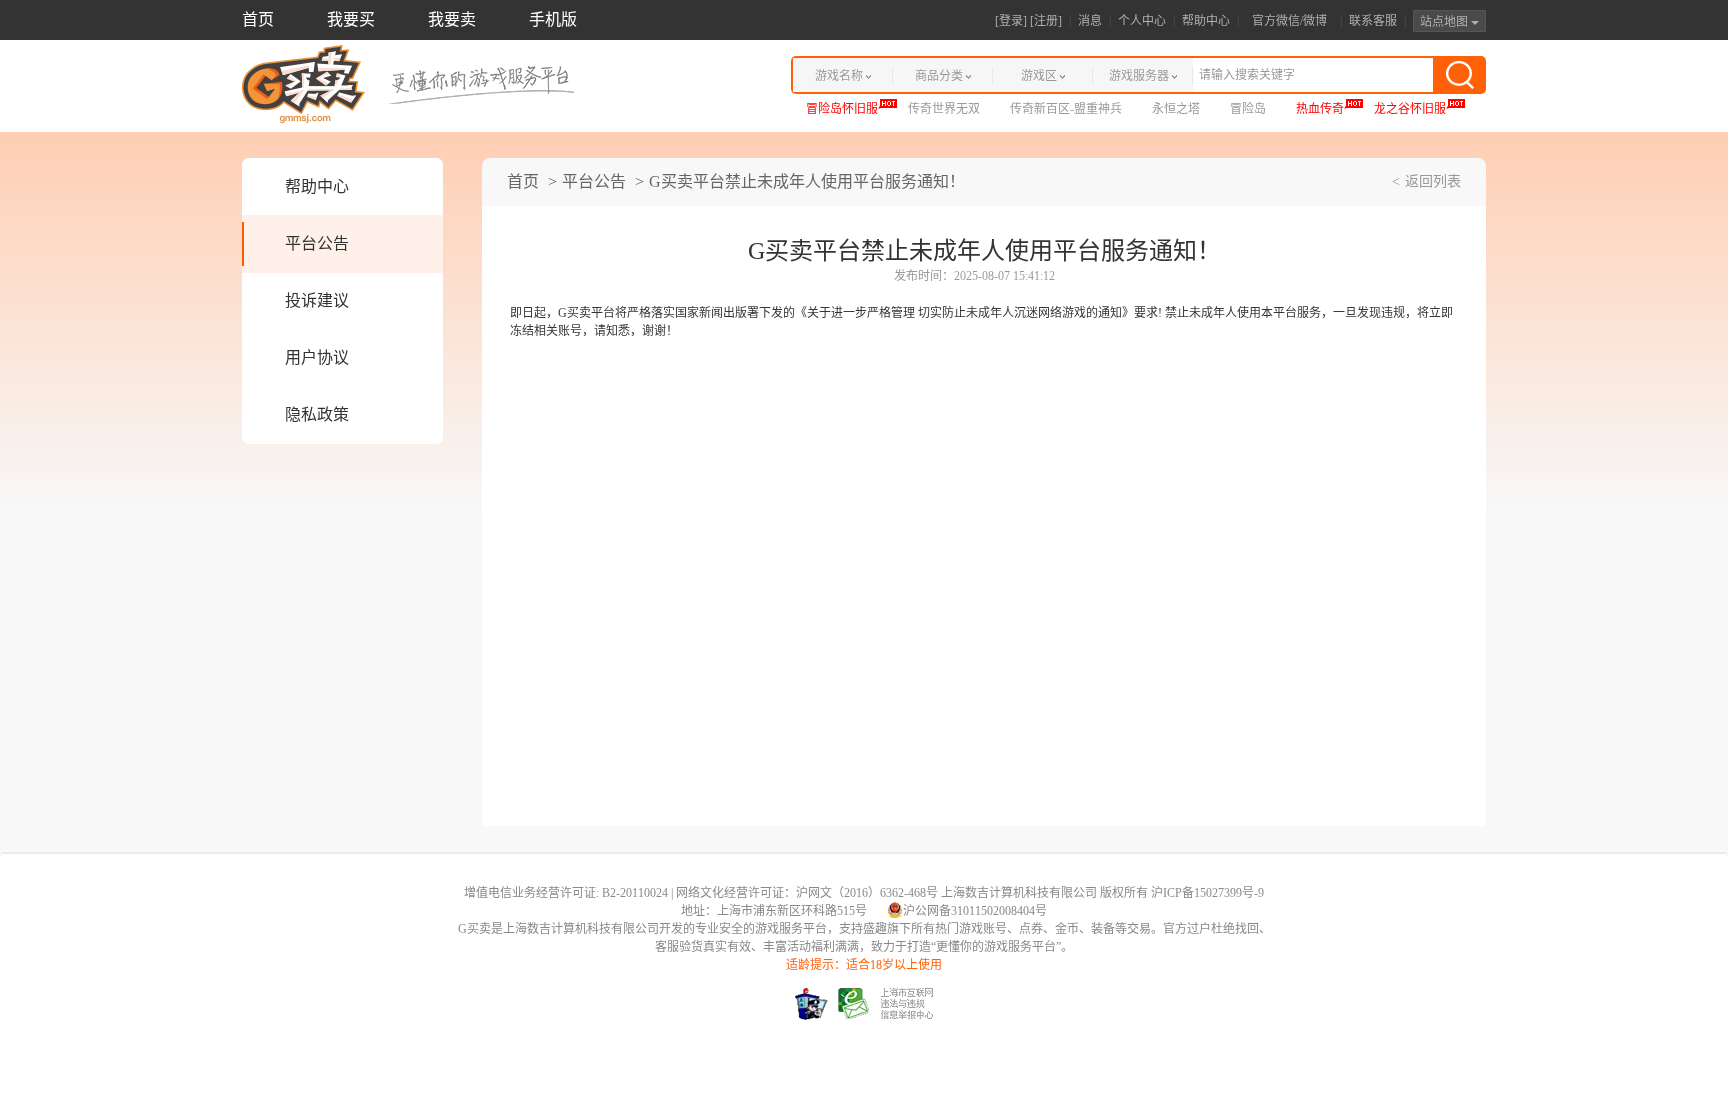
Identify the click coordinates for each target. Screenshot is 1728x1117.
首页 (258, 19)
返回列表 (1433, 181)
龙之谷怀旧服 (1410, 109)
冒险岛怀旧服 (842, 109)
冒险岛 (1248, 109)
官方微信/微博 (1289, 21)
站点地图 (1445, 22)
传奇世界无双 (944, 109)
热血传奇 (1320, 109)
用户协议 (317, 357)
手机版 (553, 19)
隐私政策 (317, 414)
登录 (1011, 21)
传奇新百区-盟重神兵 (1066, 109)
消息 (1090, 21)
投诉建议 (317, 300)
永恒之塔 (1176, 109)
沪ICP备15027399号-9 (1207, 893)
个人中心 (1142, 21)
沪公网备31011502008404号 (975, 911)
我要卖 (452, 19)
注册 (1046, 21)
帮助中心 (1206, 21)
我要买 (351, 19)
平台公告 (317, 243)
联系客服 (1373, 21)
